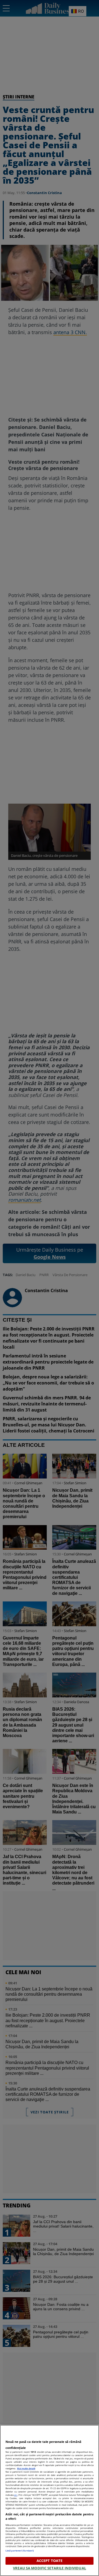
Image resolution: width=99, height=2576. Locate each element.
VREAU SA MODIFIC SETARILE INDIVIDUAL (50, 2568)
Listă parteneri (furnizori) (20, 2550)
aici (16, 2495)
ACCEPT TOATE (50, 2561)
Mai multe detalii (26, 2468)
